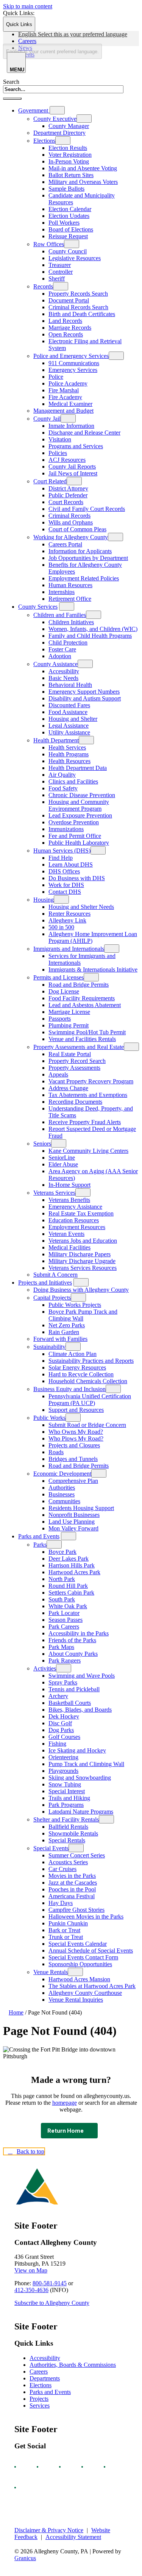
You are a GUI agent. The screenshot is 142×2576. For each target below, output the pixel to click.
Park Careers (64, 1627)
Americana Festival (72, 1896)
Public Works (49, 1418)
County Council (68, 251)
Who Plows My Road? (76, 1438)
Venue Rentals (51, 1972)
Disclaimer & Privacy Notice (49, 2530)
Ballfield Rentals (68, 1827)
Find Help (61, 858)
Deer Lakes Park (69, 1559)
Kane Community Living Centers (88, 1151)
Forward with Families (60, 1339)
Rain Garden (64, 1332)
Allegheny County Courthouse (85, 1993)
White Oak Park (68, 1606)
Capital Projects (52, 1298)
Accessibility (64, 671)
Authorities (62, 1488)
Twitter (89, 2467)
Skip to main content (28, 6)
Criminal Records (69, 516)
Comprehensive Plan (73, 1481)
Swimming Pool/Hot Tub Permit (87, 1032)
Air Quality (62, 775)
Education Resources (74, 1220)
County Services (38, 607)
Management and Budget (63, 411)
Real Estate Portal (70, 1054)
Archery (58, 1696)
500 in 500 (61, 927)
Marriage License (69, 1012)
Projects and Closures (74, 1445)
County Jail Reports (72, 467)
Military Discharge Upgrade (82, 1261)
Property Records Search (78, 294)
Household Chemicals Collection (88, 1381)
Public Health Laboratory (79, 843)
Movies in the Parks (72, 1876)
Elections (44, 141)
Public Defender (68, 495)
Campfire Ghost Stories (76, 1910)
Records (43, 286)
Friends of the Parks (72, 1640)
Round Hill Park (68, 1586)
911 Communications (74, 363)
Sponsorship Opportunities (80, 1964)
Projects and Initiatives (45, 1283)
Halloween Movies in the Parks (86, 1917)
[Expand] (57, 110)
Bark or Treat (64, 1930)
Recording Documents (75, 1102)
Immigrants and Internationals (69, 949)
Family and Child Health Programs (90, 636)
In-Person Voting (69, 161)
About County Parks (73, 1654)
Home (16, 2012)
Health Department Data (78, 768)
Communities (64, 1501)
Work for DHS (66, 885)
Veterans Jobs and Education (83, 1241)
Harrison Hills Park (72, 1565)
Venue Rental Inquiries (76, 2000)
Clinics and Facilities (73, 781)
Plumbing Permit (69, 1025)
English (73, 34)
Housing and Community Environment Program (79, 805)
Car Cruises (62, 1869)
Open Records (66, 334)
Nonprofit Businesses (74, 1515)
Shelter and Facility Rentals (66, 1819)
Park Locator (64, 1613)
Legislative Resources (75, 258)
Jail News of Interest (73, 473)
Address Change (68, 1088)
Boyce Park (62, 1552)
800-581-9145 (50, 2283)
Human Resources (70, 585)
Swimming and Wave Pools (82, 1676)
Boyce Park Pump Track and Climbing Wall (83, 1315)
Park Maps (61, 1647)
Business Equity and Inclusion (69, 1389)
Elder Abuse (63, 1164)
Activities (45, 1668)
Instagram (44, 2467)
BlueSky (22, 2488)
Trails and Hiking (69, 1798)
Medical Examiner (70, 404)
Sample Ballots (66, 189)
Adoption (60, 656)
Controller (61, 272)
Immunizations (66, 829)
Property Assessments (74, 1068)
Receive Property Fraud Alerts (85, 1122)
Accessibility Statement (73, 2537)
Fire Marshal (64, 390)
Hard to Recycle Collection (81, 1374)
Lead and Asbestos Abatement (85, 1005)
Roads (56, 1452)
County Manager (69, 126)
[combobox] (52, 51)
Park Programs (66, 1805)
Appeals (58, 1074)
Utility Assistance (69, 732)
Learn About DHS (71, 865)
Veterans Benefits (69, 1200)
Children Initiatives (71, 622)
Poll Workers (64, 223)
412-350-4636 (31, 2290)
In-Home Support (69, 1185)
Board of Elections (71, 229)
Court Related (50, 481)
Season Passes (66, 1620)
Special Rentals (67, 1840)
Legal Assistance (69, 726)
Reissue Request (68, 236)
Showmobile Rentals (73, 1833)
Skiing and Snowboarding (80, 1778)
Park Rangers (65, 1661)
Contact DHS (65, 892)
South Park (62, 1599)
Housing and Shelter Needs (81, 907)
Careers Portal (65, 544)
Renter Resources (69, 914)
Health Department (56, 740)
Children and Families (60, 615)
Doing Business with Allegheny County (81, 1290)
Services (40, 2406)
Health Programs (69, 754)
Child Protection (68, 642)
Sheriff (57, 278)
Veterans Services (54, 1193)
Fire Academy (65, 397)
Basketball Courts (70, 1703)
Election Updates (69, 216)
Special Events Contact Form (83, 1957)
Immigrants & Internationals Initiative (93, 969)
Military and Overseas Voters (83, 182)
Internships (62, 592)
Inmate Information (71, 426)
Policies (58, 453)
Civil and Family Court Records (87, 509)
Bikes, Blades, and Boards (80, 1710)
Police (56, 377)
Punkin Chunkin (68, 1923)
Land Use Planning (72, 1522)
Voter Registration (70, 155)
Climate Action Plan (73, 1354)
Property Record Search (77, 1061)
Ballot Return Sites (71, 175)
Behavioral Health (70, 685)
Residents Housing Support (81, 1508)
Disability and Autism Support (85, 698)
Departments (45, 2378)
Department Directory (59, 133)
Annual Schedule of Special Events (91, 1951)
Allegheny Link (67, 920)
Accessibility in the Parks (79, 1633)
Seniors (42, 1144)
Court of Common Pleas (77, 529)
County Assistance (55, 664)
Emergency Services (73, 370)
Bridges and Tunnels (73, 1459)
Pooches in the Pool (72, 1889)
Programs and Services (76, 446)
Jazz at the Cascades (73, 1883)
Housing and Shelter (73, 719)
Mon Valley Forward (73, 1528)
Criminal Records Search (78, 307)
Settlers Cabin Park (71, 1593)
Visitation (60, 439)
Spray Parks (63, 1682)
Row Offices (49, 244)
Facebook (22, 2467)
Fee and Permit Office (75, 836)
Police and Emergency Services (71, 356)
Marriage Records (70, 328)
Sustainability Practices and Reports (91, 1361)
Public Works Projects (75, 1305)
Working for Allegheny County (71, 537)
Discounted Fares (69, 705)
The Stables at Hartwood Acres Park (92, 1986)
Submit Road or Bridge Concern (87, 1425)
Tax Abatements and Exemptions (88, 1095)
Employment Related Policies (84, 578)
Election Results (68, 148)
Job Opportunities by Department (88, 558)
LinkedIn (111, 2467)
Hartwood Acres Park (74, 1572)
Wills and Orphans (71, 522)
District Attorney (68, 488)
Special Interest (67, 1791)
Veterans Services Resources (83, 1268)
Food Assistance (68, 712)
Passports (60, 1019)
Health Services (67, 747)
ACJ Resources (67, 460)
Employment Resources (77, 1227)
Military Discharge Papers (80, 1254)
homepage (65, 2103)
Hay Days (61, 1903)
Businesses (62, 1494)
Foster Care (62, 649)
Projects (39, 2399)
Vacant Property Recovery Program (91, 1081)
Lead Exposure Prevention (80, 815)
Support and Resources (76, 1410)
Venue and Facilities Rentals (82, 1039)
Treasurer (60, 265)
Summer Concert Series (77, 1855)
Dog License (64, 991)
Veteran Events (66, 1234)
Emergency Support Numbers (84, 692)
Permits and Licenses (59, 977)
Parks (40, 1545)
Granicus (25, 2558)
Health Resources (69, 761)
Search (11, 82)
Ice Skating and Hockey (77, 1750)
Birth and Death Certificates (82, 314)
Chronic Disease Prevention (82, 795)
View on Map (31, 2270)
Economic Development (62, 1474)
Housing (44, 900)
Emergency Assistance (75, 1207)
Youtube (67, 2467)
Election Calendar (70, 209)
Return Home (66, 2131)
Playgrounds (63, 1771)
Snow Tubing (65, 1784)
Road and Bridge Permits (79, 985)
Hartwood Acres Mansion (79, 1979)
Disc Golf (60, 1723)
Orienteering (63, 1757)
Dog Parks (61, 1730)
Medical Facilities (69, 1247)
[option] (79, 34)
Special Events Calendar (78, 1944)
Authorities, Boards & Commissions (73, 2365)
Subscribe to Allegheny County (52, 2303)
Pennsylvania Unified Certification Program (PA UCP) (90, 1400)
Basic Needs (63, 678)
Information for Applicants (80, 551)
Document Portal (69, 300)
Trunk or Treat (66, 1937)
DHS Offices (64, 871)
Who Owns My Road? (76, 1432)
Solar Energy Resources (77, 1367)
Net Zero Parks (67, 1325)
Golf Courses (64, 1737)
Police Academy (68, 383)
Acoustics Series (68, 1862)
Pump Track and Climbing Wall (86, 1764)
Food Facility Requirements (82, 998)
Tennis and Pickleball (74, 1689)
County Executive (55, 119)
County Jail (47, 419)
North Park (62, 1579)
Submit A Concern (55, 1275)
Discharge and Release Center (84, 433)
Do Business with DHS (77, 878)
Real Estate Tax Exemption (81, 1213)
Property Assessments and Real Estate (79, 1047)
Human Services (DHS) (62, 851)
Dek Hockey (64, 1716)
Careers (39, 2372)
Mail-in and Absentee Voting (83, 168)
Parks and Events (39, 1536)
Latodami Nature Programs (81, 1812)
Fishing (57, 1744)
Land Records (65, 321)
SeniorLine (62, 1158)
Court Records (66, 502)
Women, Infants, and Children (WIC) (93, 629)
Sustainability (49, 1347)
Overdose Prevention (74, 822)
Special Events (51, 1848)
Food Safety (63, 788)
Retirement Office (70, 599)
